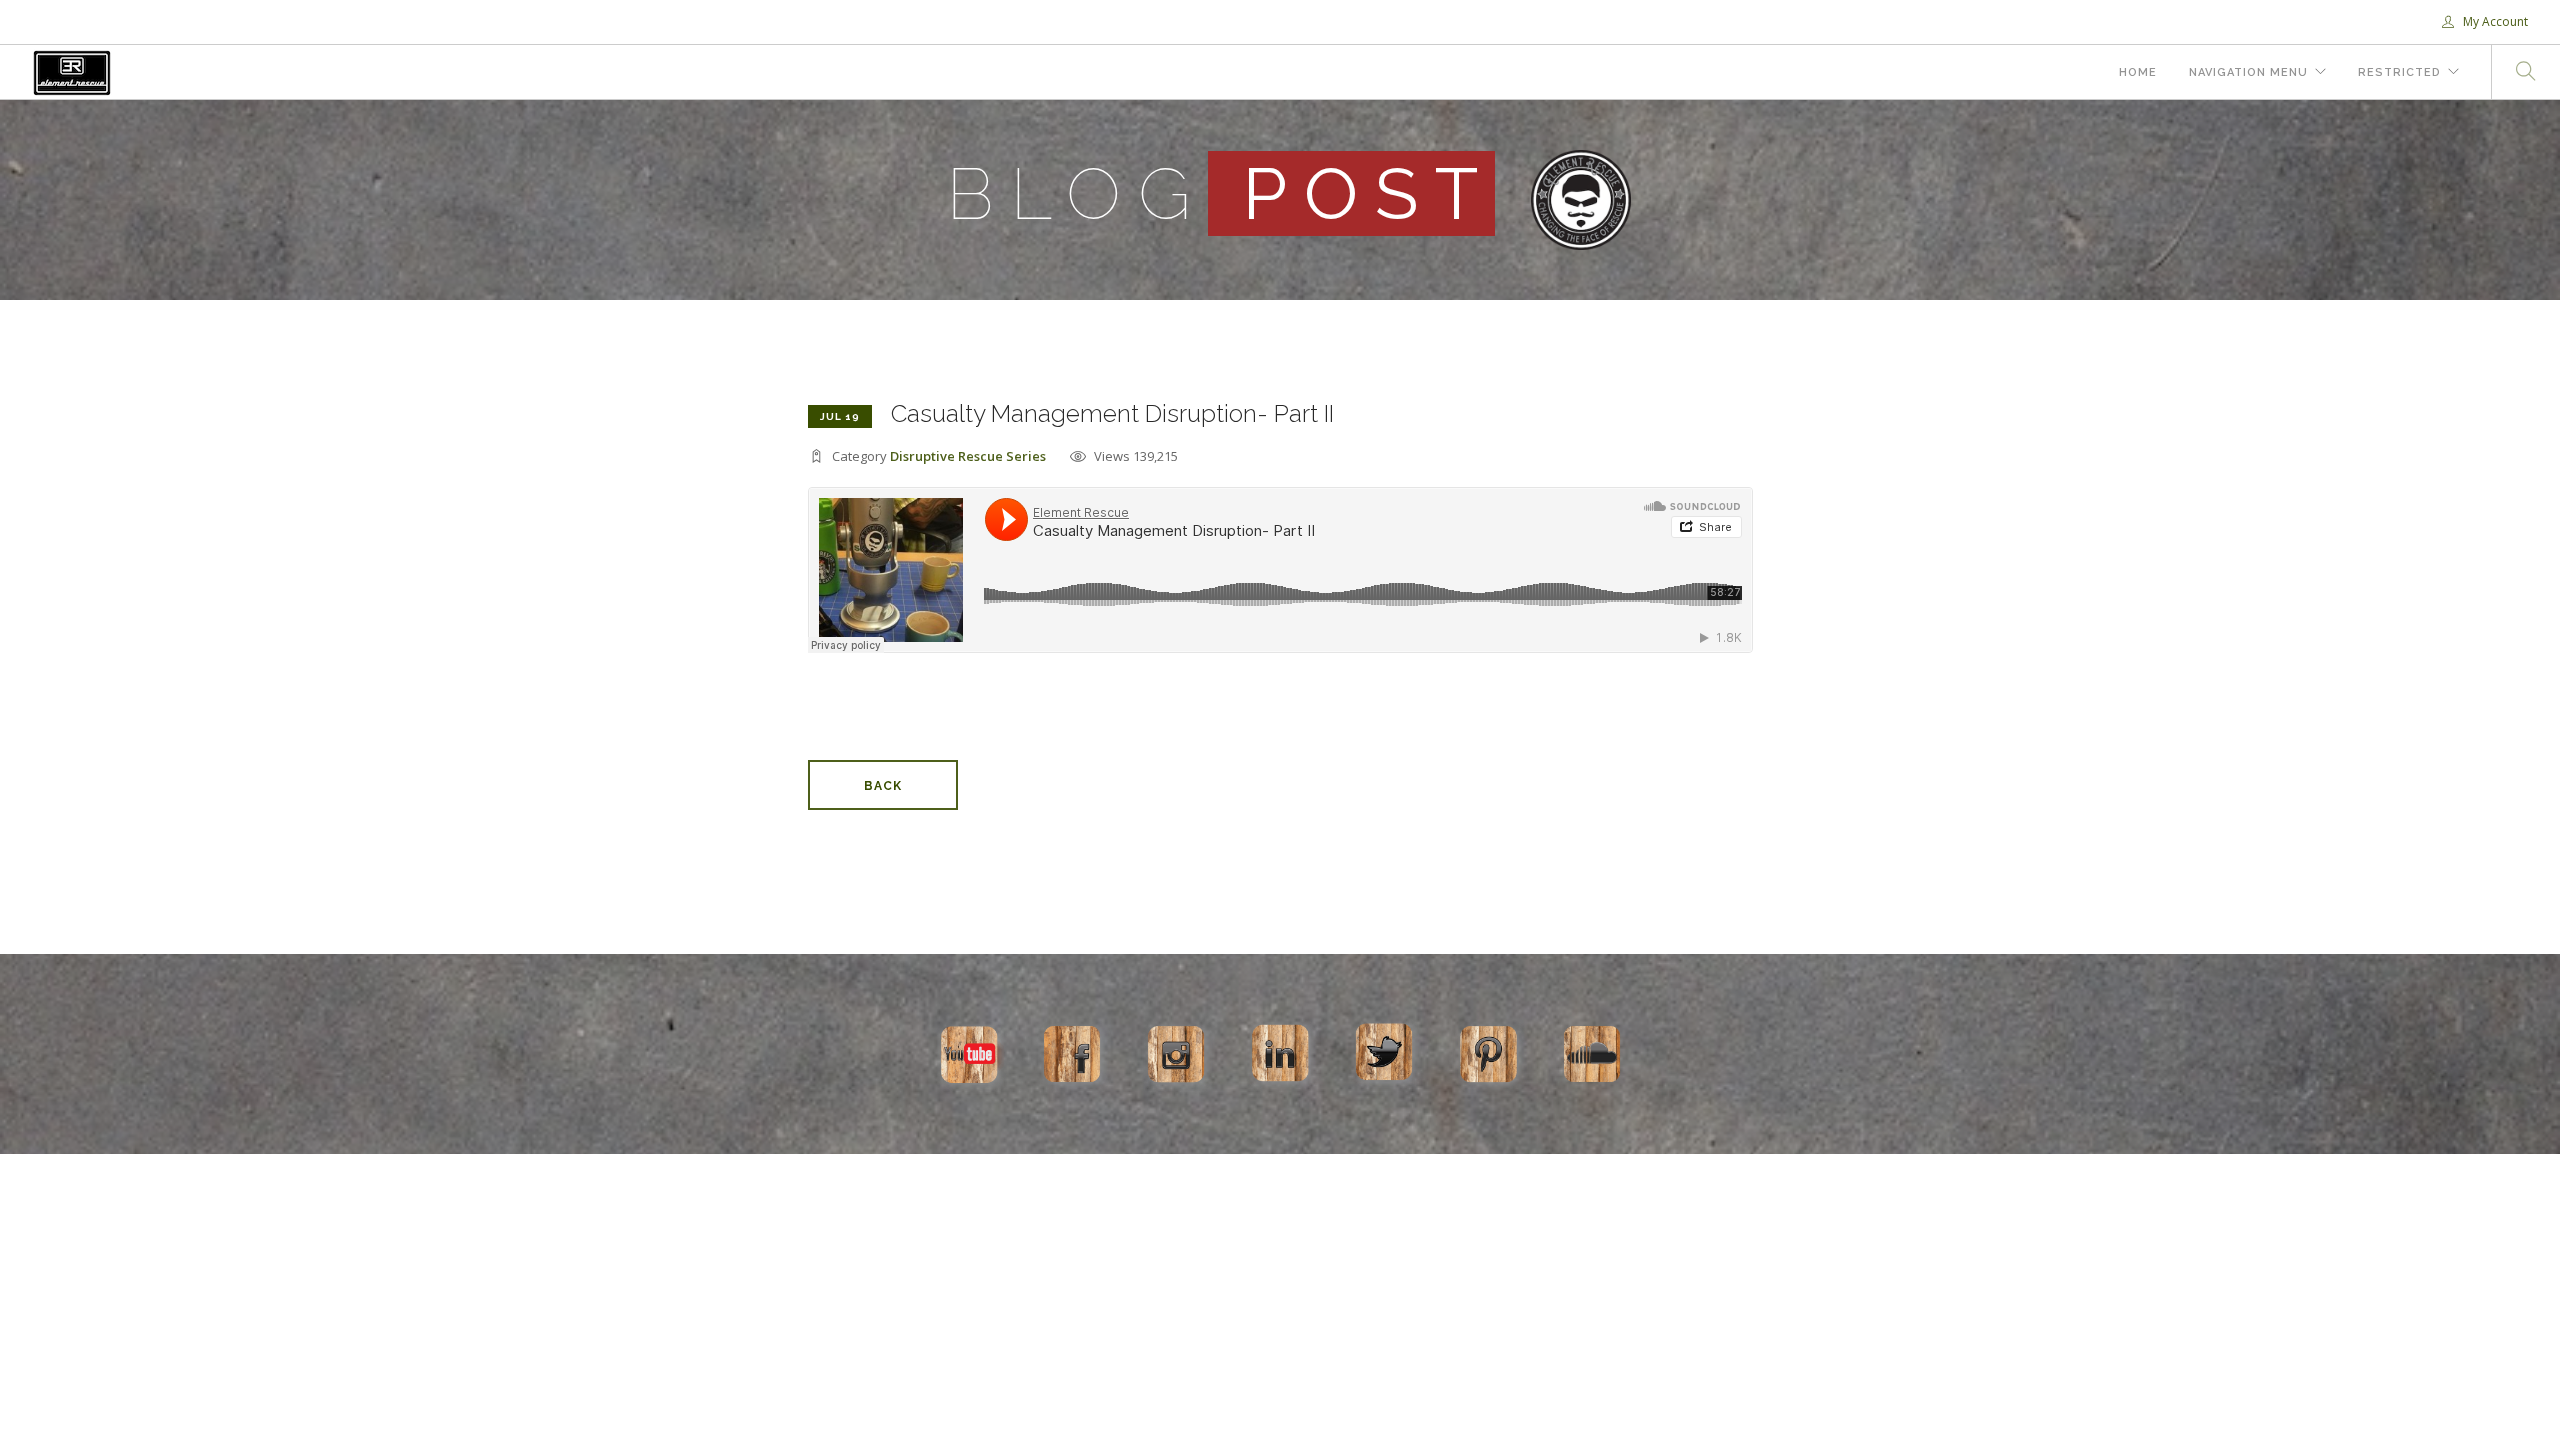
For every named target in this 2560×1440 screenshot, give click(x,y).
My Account (2494, 21)
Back (883, 786)
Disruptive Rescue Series (968, 456)
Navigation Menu (2248, 72)
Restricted (2399, 72)
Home (2138, 72)
